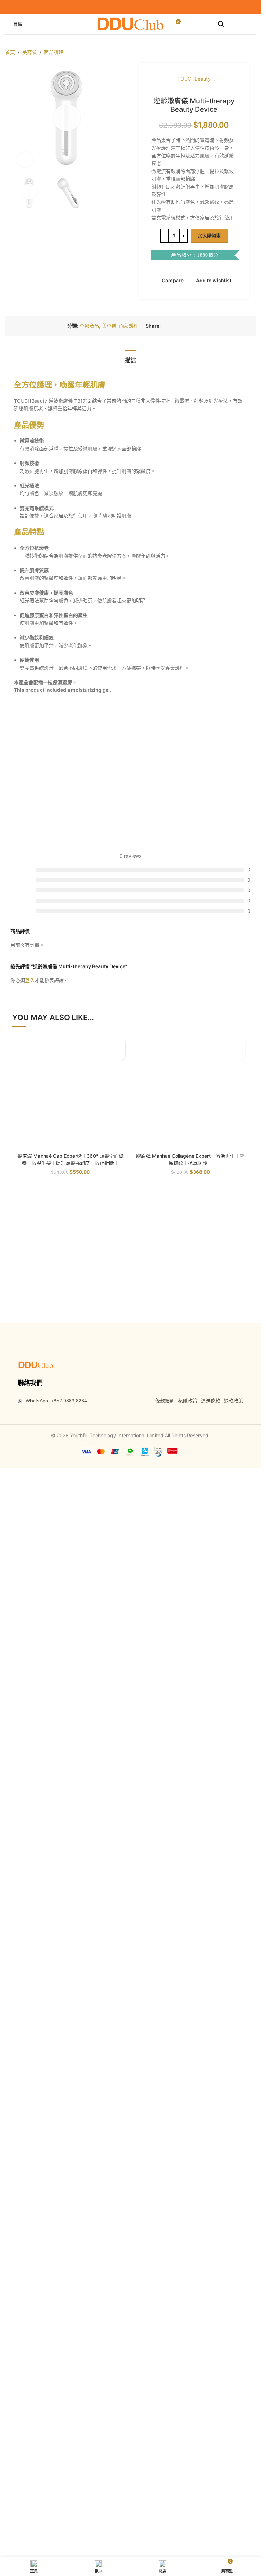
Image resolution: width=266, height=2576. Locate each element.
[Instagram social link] (135, 7)
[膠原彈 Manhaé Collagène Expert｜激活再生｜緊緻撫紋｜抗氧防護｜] (191, 2098)
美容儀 (29, 52)
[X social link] (173, 1131)
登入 (30, 1786)
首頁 (10, 52)
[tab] (131, 1165)
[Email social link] (181, 1131)
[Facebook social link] (126, 7)
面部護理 (54, 52)
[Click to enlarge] (25, 569)
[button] (19, 322)
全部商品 (89, 1131)
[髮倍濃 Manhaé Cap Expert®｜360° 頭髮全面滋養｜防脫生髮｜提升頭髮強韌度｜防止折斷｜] (70, 2098)
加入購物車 (209, 236)
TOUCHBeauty (194, 79)
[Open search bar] (221, 24)
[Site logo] (131, 23)
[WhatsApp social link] (190, 1131)
